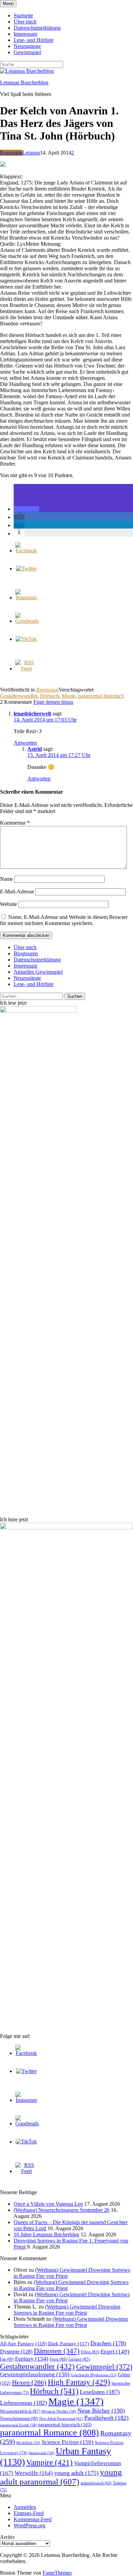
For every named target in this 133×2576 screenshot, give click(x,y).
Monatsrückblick (20, 2411)
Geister (79, 2359)
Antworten (25, 743)
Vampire (49, 2462)
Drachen (108, 2343)
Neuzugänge (27, 46)
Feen (58, 2359)
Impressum (25, 34)
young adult (76, 2473)
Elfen (90, 2352)
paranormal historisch (101, 696)
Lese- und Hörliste (34, 40)
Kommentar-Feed (33, 2519)
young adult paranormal (61, 2477)
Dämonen (57, 2351)
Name (6, 879)
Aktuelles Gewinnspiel (38, 972)
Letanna (31, 153)
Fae (7, 2359)
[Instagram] (26, 597)
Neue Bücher (101, 2411)
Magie (69, 696)
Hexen (29, 2382)
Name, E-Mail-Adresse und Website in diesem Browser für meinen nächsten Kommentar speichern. (64, 920)
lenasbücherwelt (32, 714)
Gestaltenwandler (19, 696)
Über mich (25, 22)
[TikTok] (26, 639)
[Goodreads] (27, 621)
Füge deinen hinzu (53, 702)
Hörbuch (49, 696)
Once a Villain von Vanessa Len (48, 2204)
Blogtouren (26, 953)
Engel (115, 2352)
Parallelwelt (106, 2418)
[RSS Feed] (26, 669)
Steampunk (41, 2453)
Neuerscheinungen (19, 2418)
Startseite (23, 15)
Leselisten (100, 2392)
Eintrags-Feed (29, 2513)
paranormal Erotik (18, 2425)
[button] (26, 509)
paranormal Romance (49, 2433)
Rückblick (28, 2443)
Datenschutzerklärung (37, 28)
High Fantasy (79, 2382)
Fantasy (32, 2359)
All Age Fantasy (23, 2343)
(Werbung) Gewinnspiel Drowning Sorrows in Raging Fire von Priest (67, 2310)
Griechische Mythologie (94, 2375)
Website (9, 904)
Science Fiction (68, 2442)
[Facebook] (26, 550)
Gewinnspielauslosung (35, 2374)
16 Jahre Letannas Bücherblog (46, 2234)
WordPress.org (29, 2525)
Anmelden (25, 2507)
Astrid (35, 749)
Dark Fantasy (69, 2344)
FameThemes (57, 2573)
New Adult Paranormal (61, 2418)
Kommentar (15, 823)
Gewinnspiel (27, 52)
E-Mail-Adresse (17, 892)
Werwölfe (34, 2473)
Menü (8, 4)
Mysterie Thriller (59, 2411)
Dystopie (16, 2352)
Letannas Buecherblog (24, 83)
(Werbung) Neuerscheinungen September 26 (62, 2210)
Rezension (11, 153)
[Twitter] (26, 569)
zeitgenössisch (96, 2483)
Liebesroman (24, 2403)
